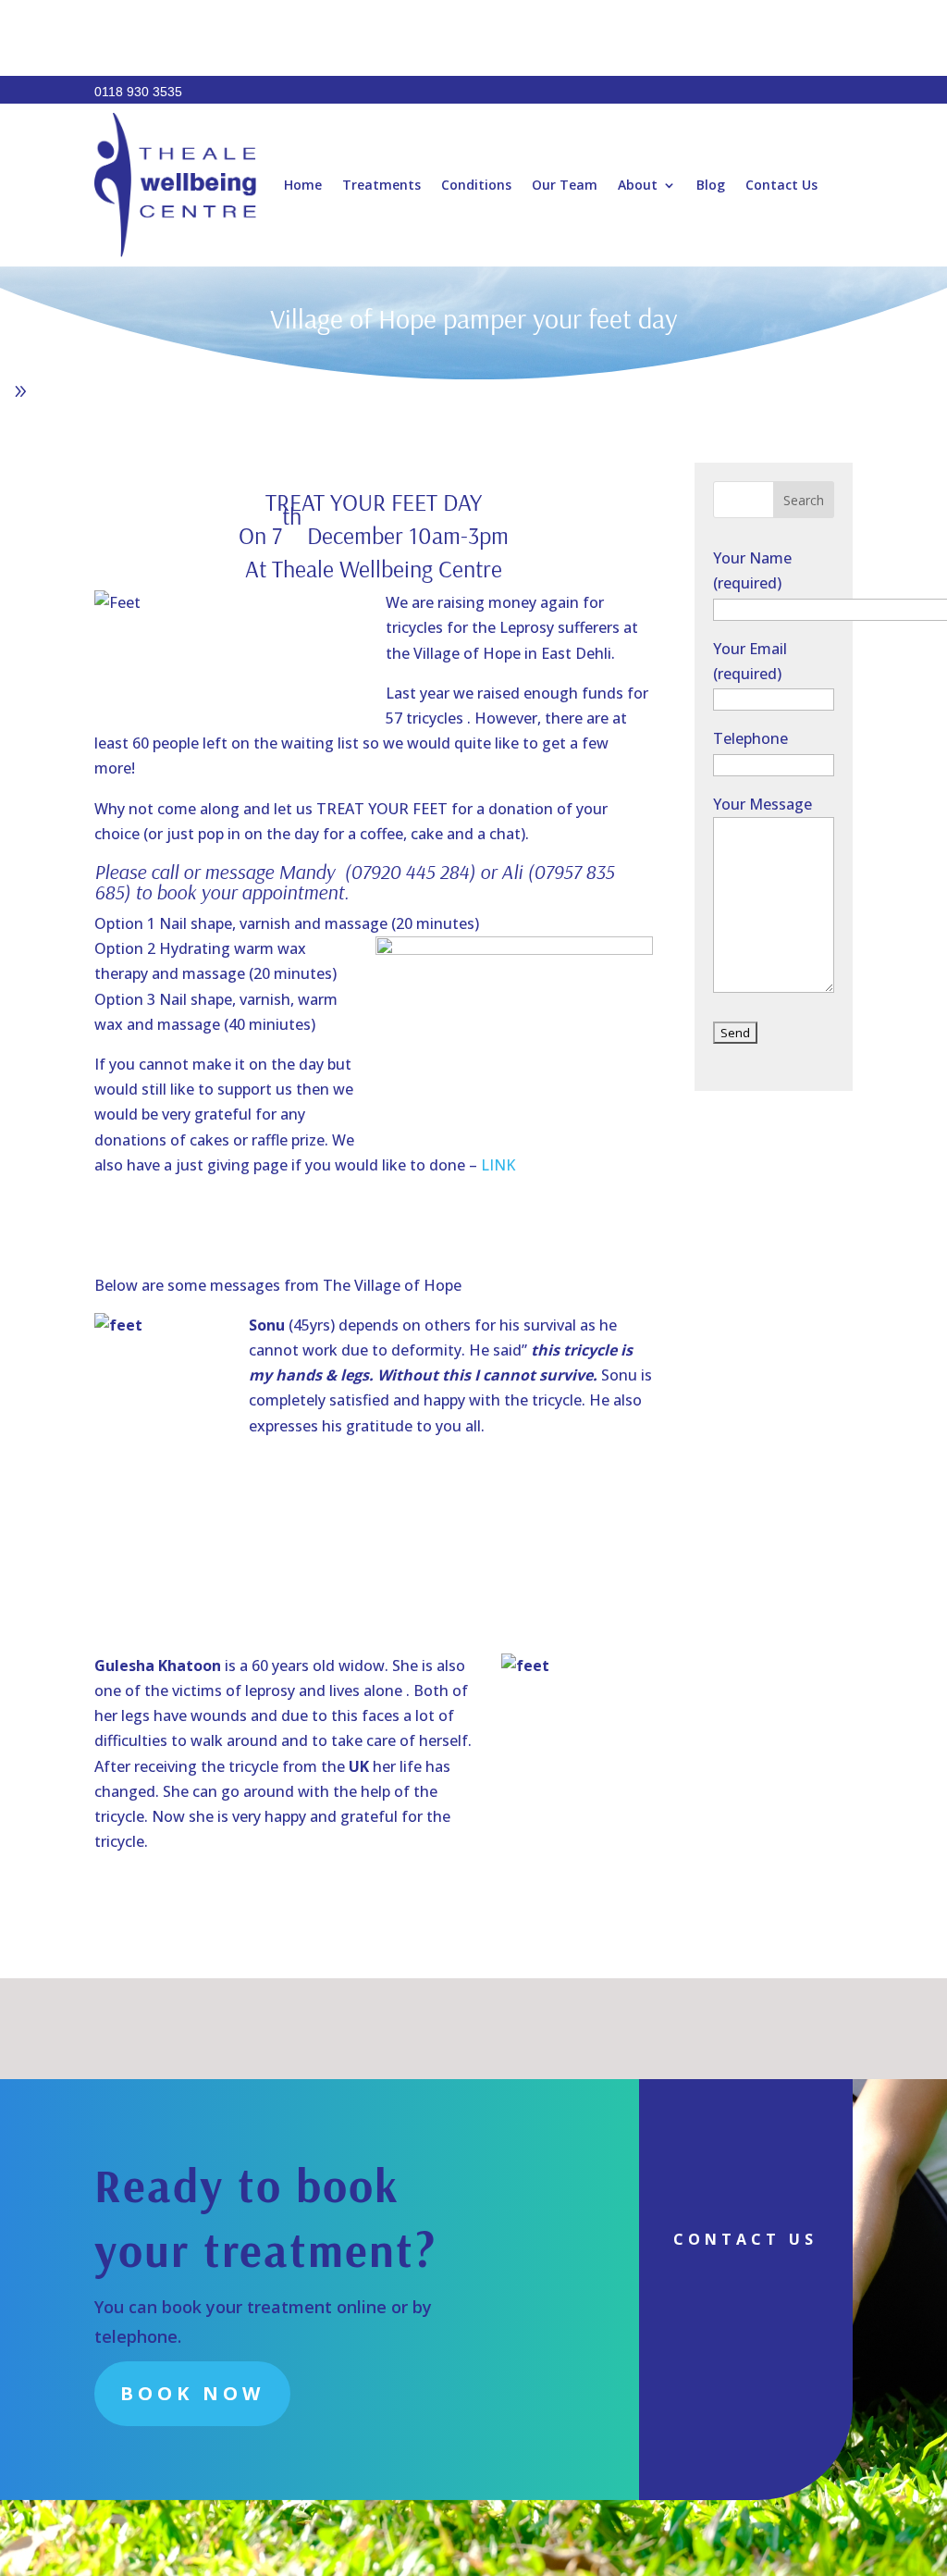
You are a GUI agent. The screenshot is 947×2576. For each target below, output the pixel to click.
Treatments (381, 185)
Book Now (192, 2393)
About (638, 185)
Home (303, 185)
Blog (711, 185)
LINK (498, 1165)
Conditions (476, 185)
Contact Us (781, 185)
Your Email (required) (750, 661)
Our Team (565, 185)
